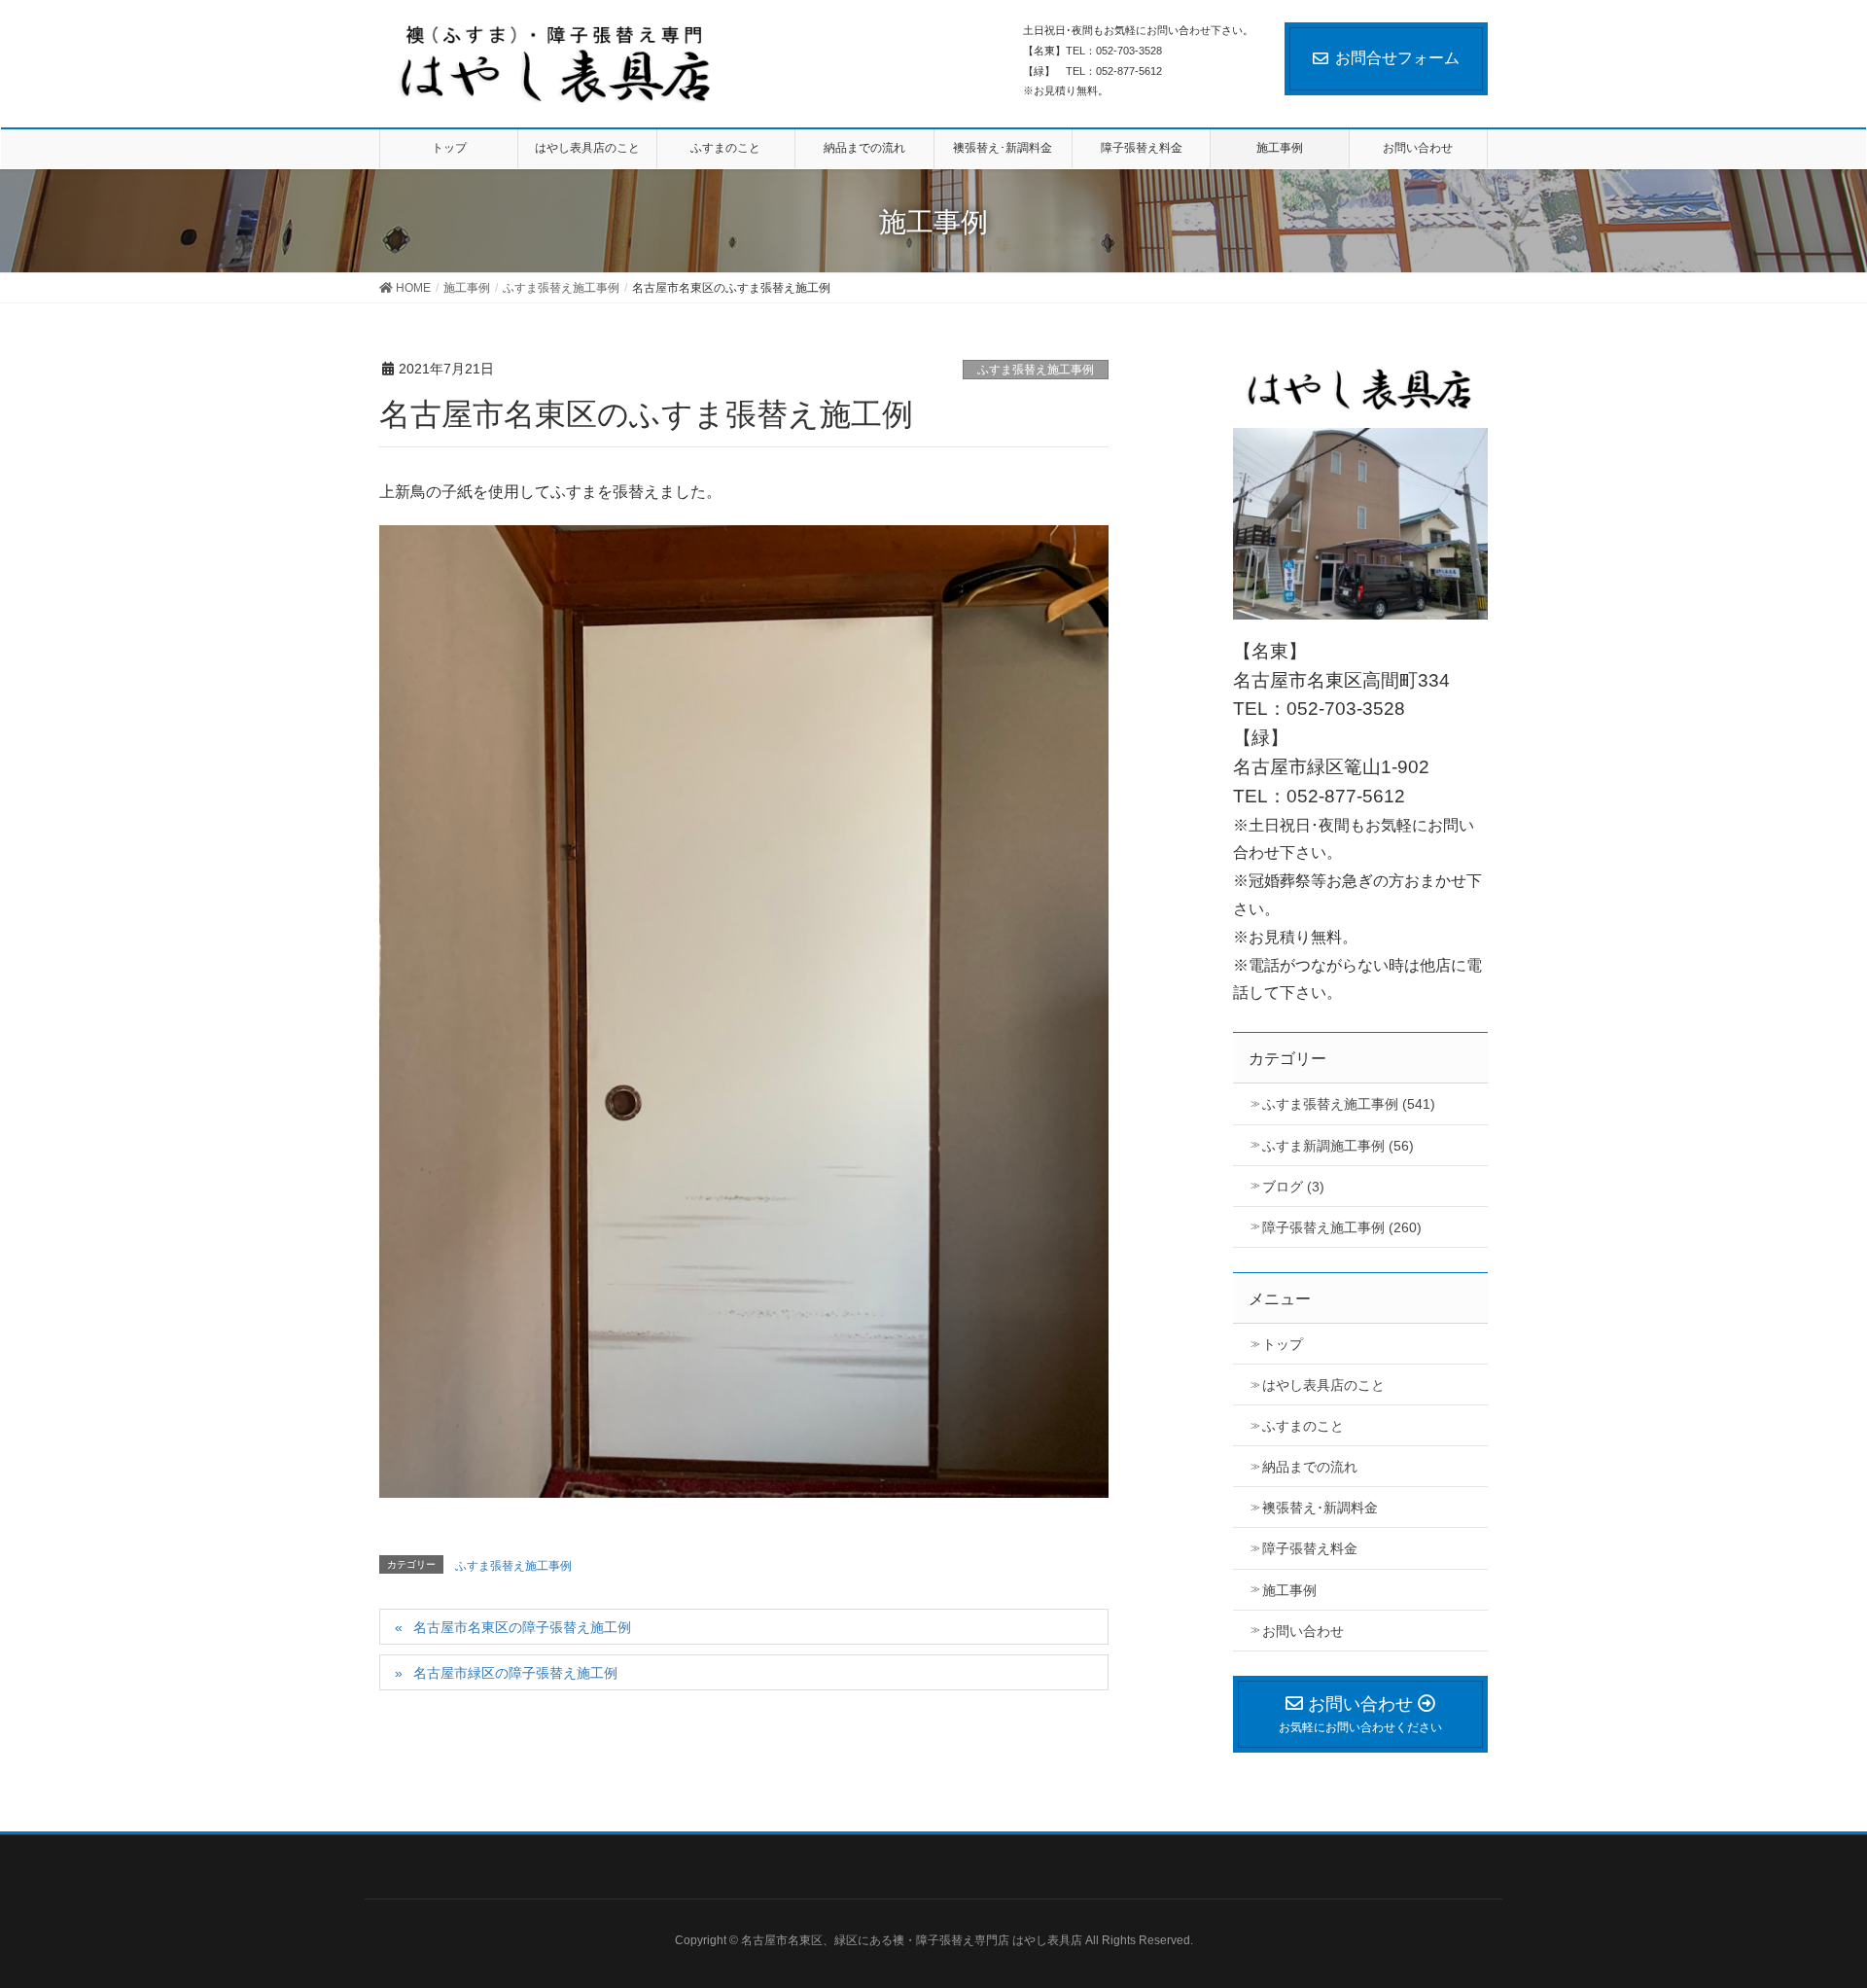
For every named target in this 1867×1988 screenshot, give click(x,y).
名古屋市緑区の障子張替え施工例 (515, 1673)
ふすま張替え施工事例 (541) (1349, 1104)
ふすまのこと (1303, 1426)
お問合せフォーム (1397, 58)
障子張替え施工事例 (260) (1342, 1227)
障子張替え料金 (1310, 1548)
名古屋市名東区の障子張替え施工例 (522, 1627)
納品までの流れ (1310, 1467)
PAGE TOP (1830, 1903)
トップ (1283, 1344)
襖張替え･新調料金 (1320, 1508)
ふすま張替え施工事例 (1036, 370)
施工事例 (1289, 1590)
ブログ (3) (1293, 1187)
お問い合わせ (1303, 1631)
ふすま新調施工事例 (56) (1338, 1146)
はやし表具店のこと (1323, 1385)
